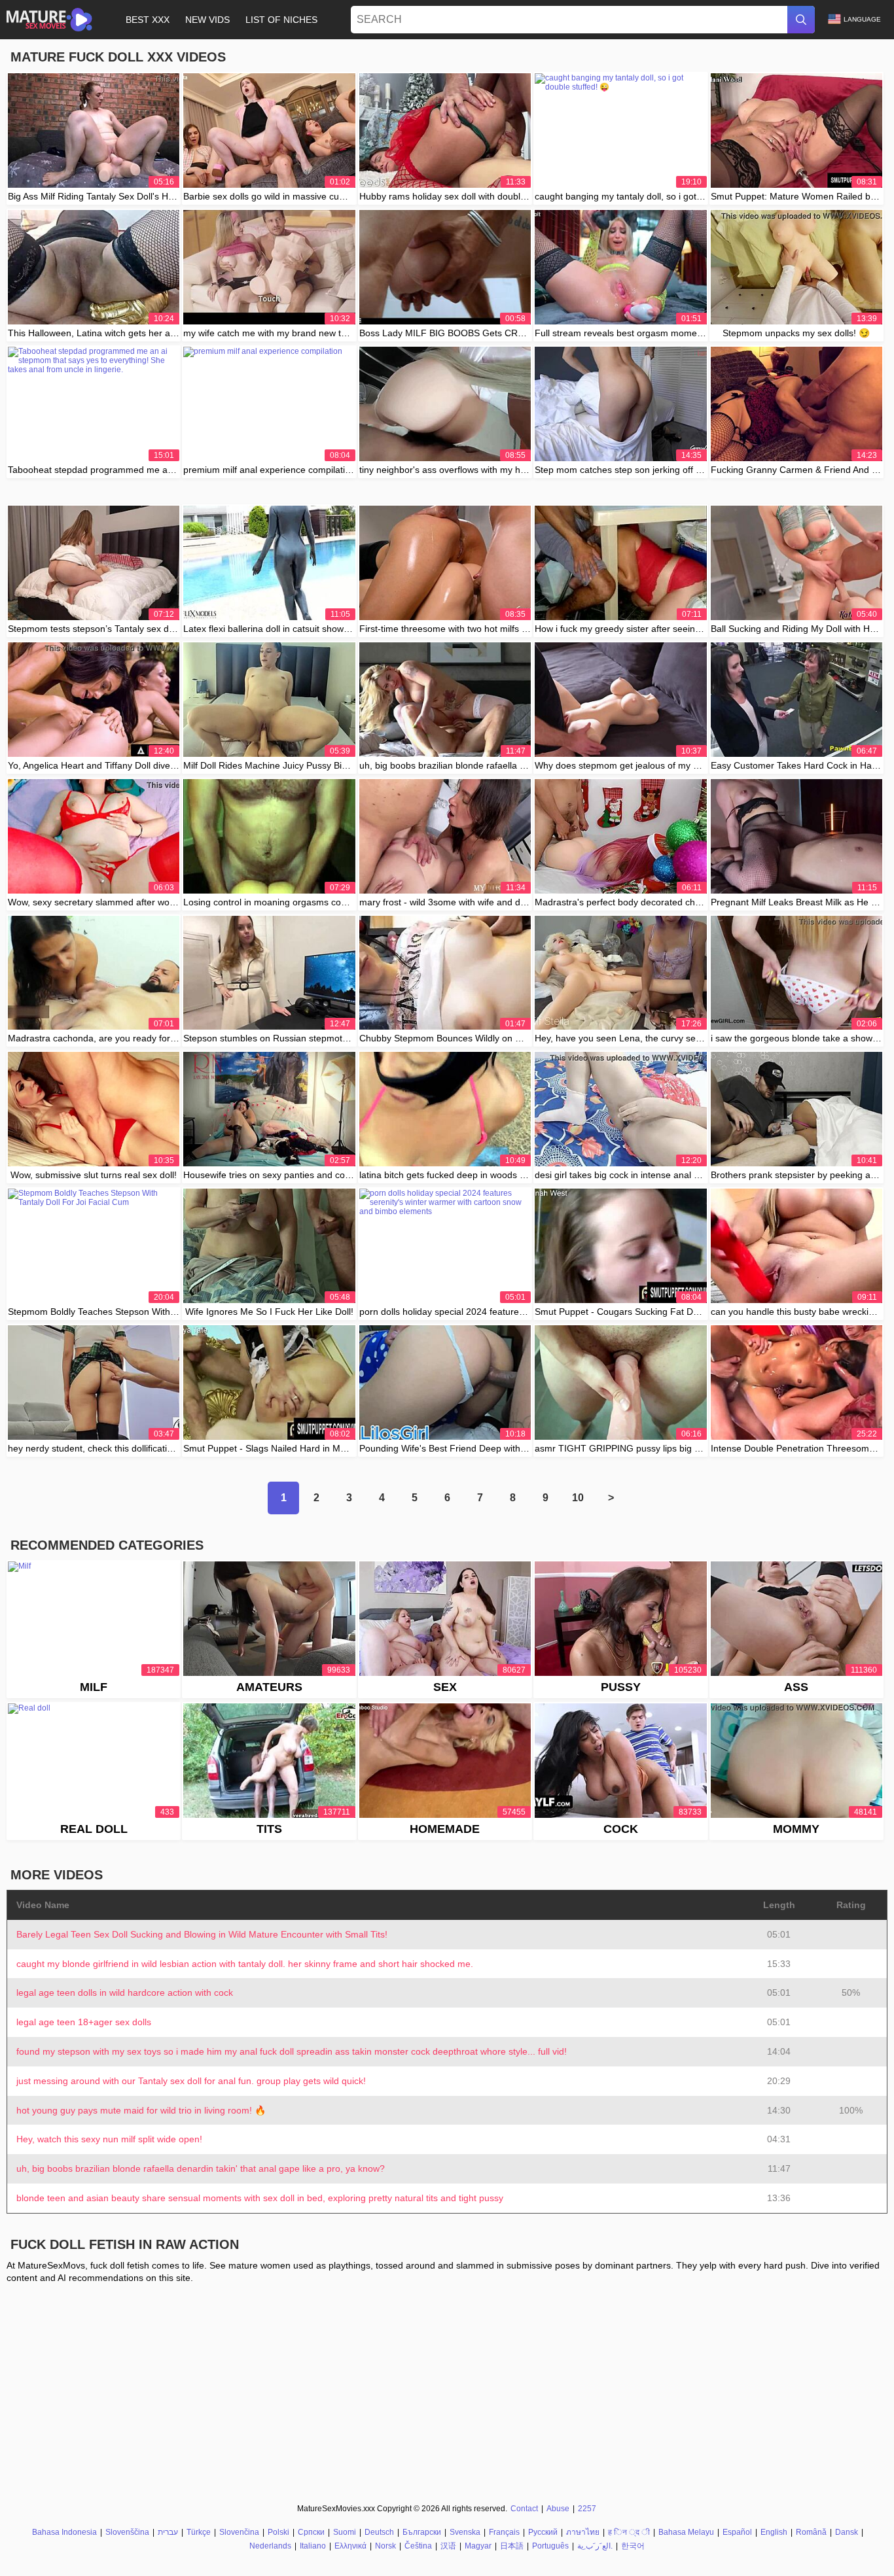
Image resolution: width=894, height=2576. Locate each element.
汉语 (448, 2546)
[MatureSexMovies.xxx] (49, 20)
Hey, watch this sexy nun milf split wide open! (109, 2139)
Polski (278, 2532)
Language (862, 19)
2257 (587, 2509)
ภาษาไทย (583, 2532)
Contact (524, 2509)
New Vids (207, 20)
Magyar (478, 2546)
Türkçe (199, 2532)
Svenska (465, 2532)
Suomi (345, 2532)
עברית (168, 2532)
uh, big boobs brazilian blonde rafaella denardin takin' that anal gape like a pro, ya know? (201, 2168)
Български (422, 2532)
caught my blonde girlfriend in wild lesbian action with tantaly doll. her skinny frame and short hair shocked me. (245, 1964)
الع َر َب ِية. (595, 2546)
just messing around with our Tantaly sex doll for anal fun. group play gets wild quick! (191, 2081)
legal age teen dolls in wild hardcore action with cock (125, 1993)
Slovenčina (239, 2532)
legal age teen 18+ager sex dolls (84, 2022)
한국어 (633, 2546)
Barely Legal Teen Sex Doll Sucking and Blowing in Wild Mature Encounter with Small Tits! (202, 1934)
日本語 (512, 2546)
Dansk (847, 2532)
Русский (543, 2532)
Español (737, 2532)
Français (504, 2532)
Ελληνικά (350, 2546)
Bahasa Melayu (686, 2532)
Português (550, 2546)
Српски (311, 2532)
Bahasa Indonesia (64, 2532)
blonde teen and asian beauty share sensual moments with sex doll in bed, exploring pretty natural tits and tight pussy (260, 2198)
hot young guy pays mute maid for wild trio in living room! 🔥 (141, 2110)
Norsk (385, 2546)
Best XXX (148, 20)
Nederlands (270, 2546)
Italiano (313, 2546)
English (774, 2532)
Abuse (558, 2509)
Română (811, 2532)
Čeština (418, 2546)
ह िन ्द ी (629, 2532)
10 (578, 1498)
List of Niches (281, 20)
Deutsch (379, 2532)
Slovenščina (127, 2532)
